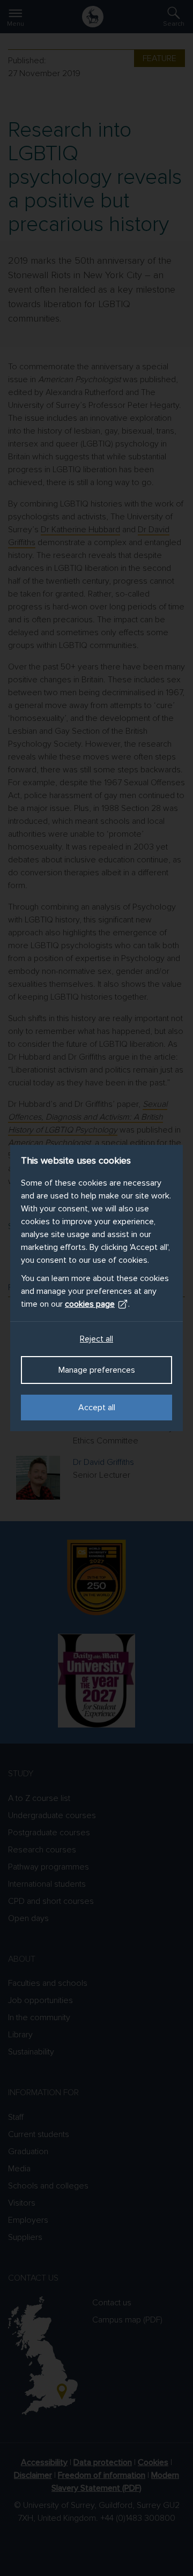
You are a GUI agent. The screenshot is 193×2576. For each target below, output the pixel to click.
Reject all (96, 1339)
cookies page (90, 1304)
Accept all (97, 1408)
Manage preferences (97, 1370)
